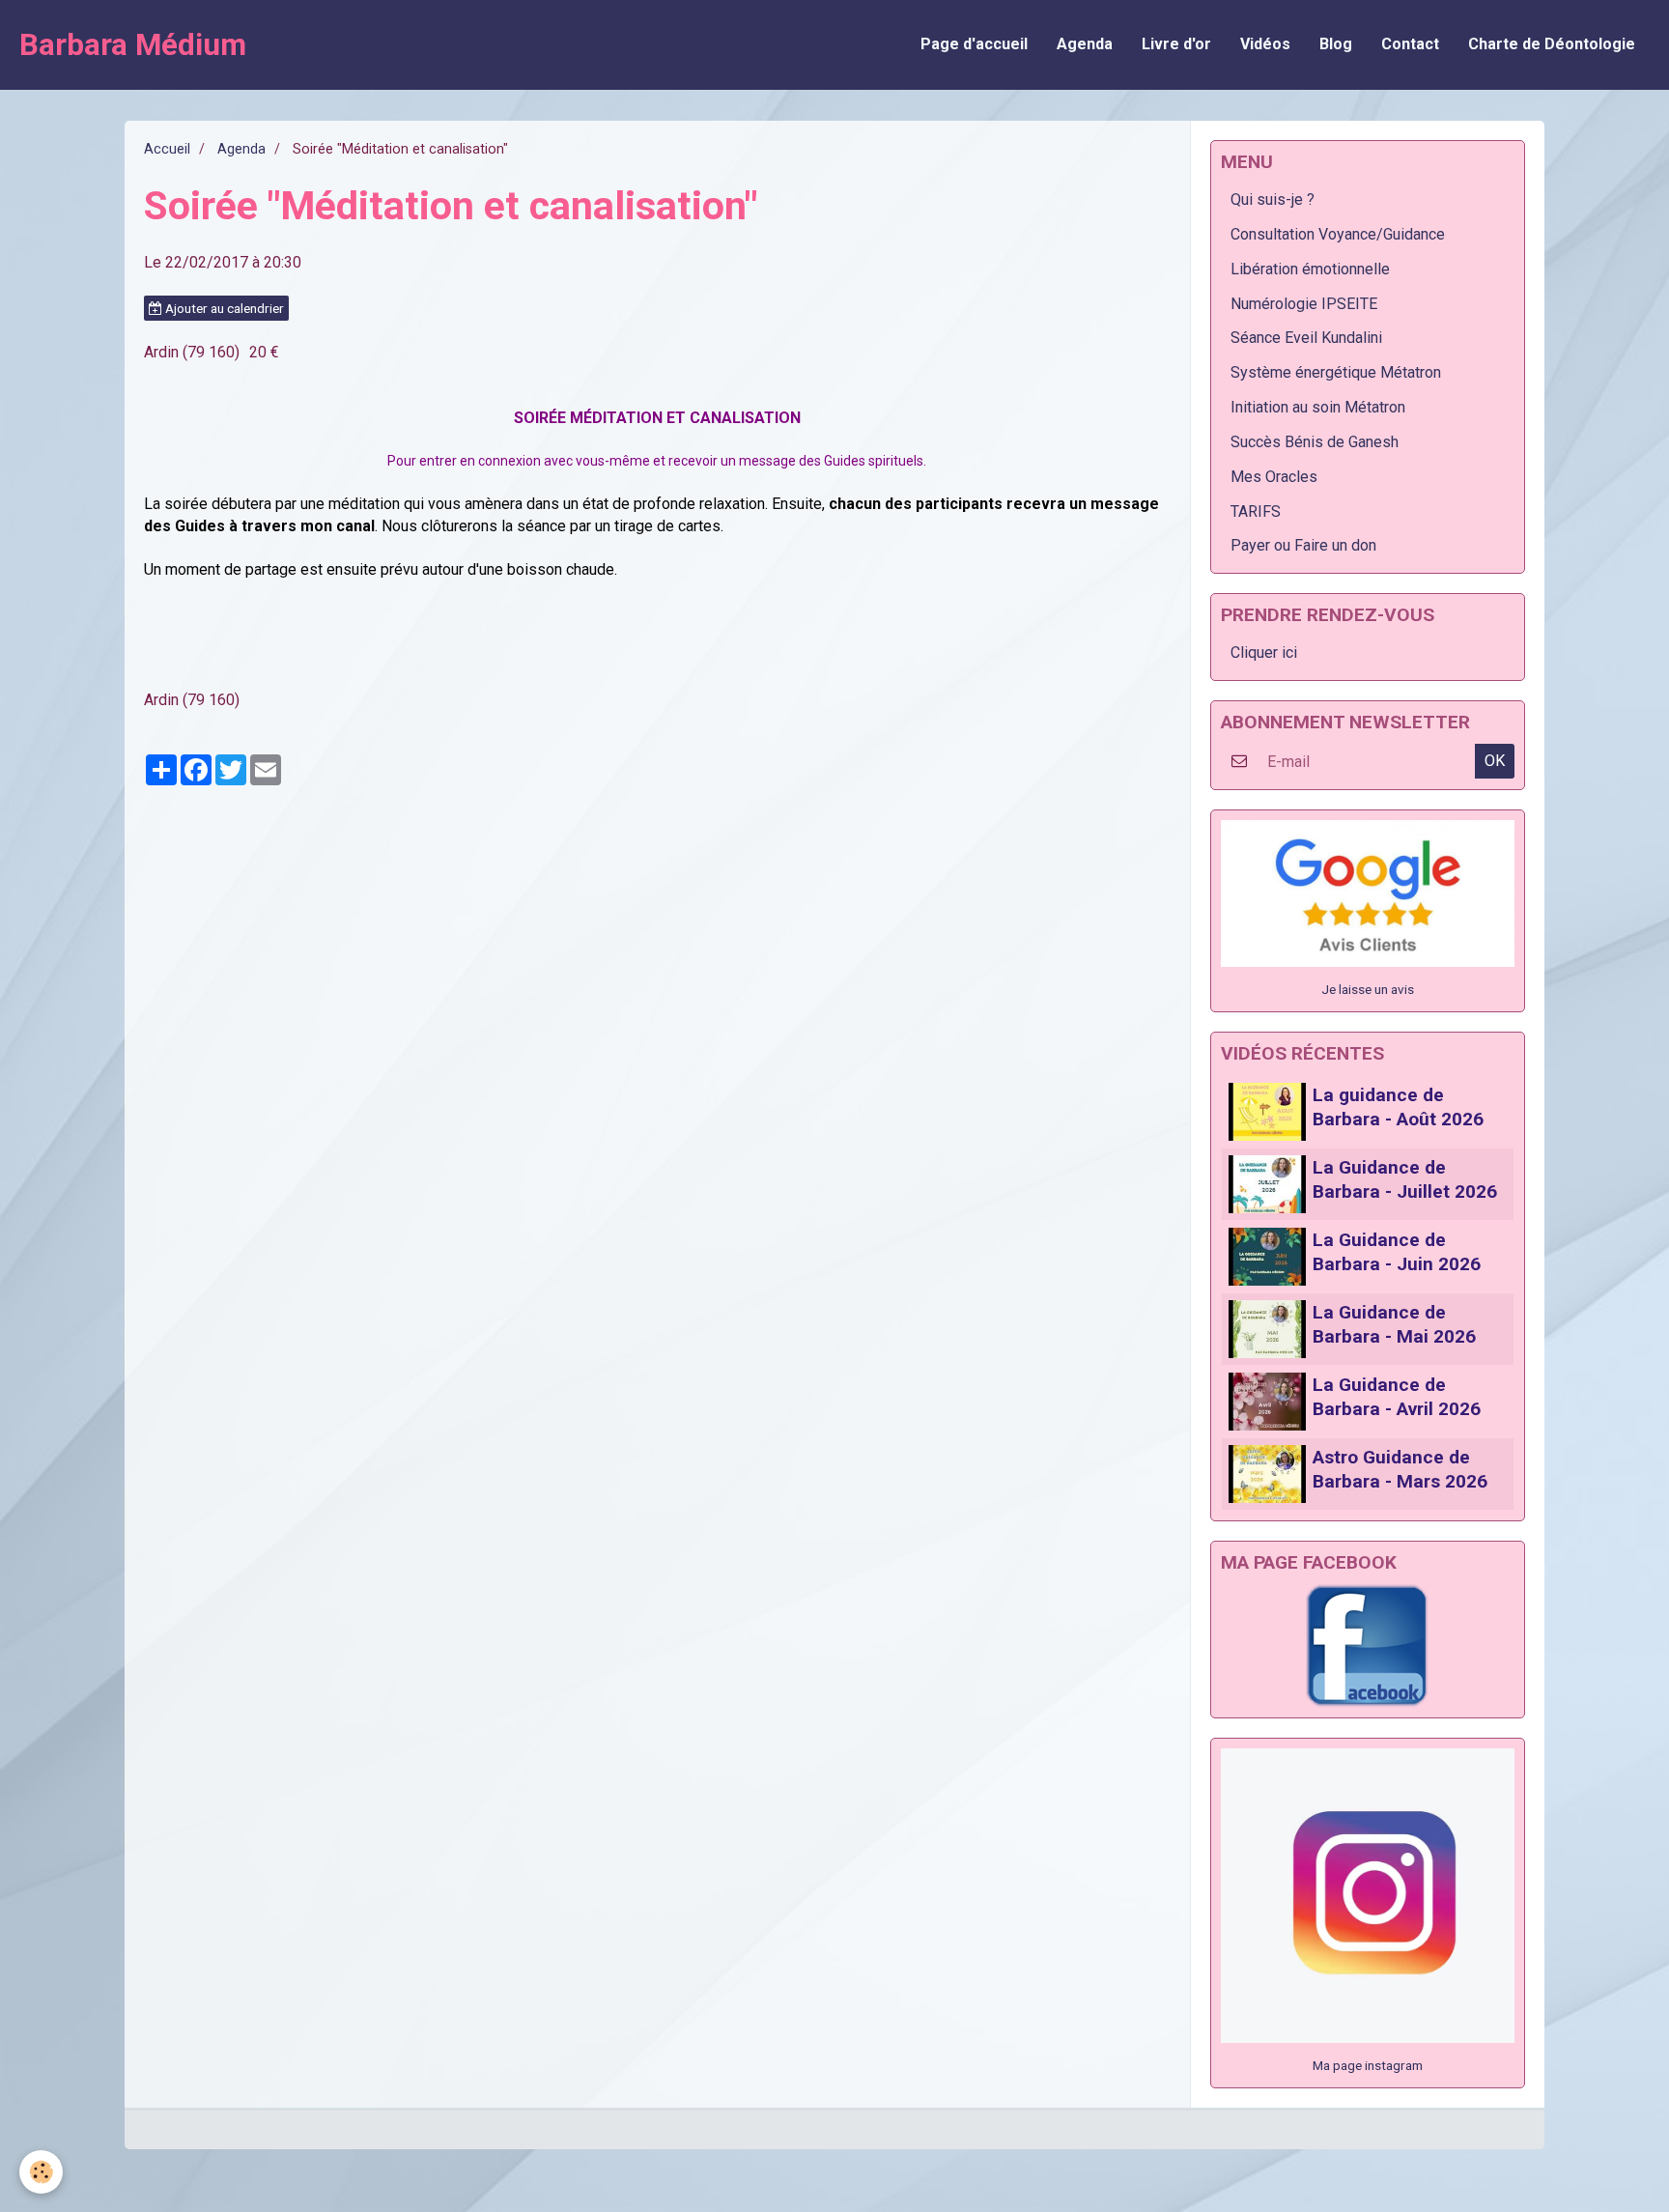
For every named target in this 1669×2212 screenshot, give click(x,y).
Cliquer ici (1264, 652)
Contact (1410, 44)
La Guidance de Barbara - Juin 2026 (1397, 1252)
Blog (1336, 44)
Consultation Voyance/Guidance (1338, 234)
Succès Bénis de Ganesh (1315, 442)
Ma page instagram (1368, 2065)
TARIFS (1256, 511)
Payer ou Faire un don (1303, 545)
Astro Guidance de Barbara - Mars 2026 (1400, 1469)
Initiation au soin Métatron (1318, 407)
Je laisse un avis (1368, 989)
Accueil (167, 149)
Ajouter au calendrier (223, 308)
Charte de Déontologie (1552, 44)
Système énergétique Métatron (1336, 372)
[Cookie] (41, 2172)
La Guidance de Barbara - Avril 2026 (1397, 1397)
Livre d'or (1176, 44)
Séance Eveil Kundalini (1306, 338)
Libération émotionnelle (1310, 269)
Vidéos (1265, 44)
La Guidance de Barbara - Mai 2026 (1394, 1324)
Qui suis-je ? (1273, 199)
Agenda (1085, 44)
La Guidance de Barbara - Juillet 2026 (1405, 1179)
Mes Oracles (1274, 477)
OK (1495, 761)
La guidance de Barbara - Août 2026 (1398, 1107)
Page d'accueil (974, 44)
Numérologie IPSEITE (1304, 304)
